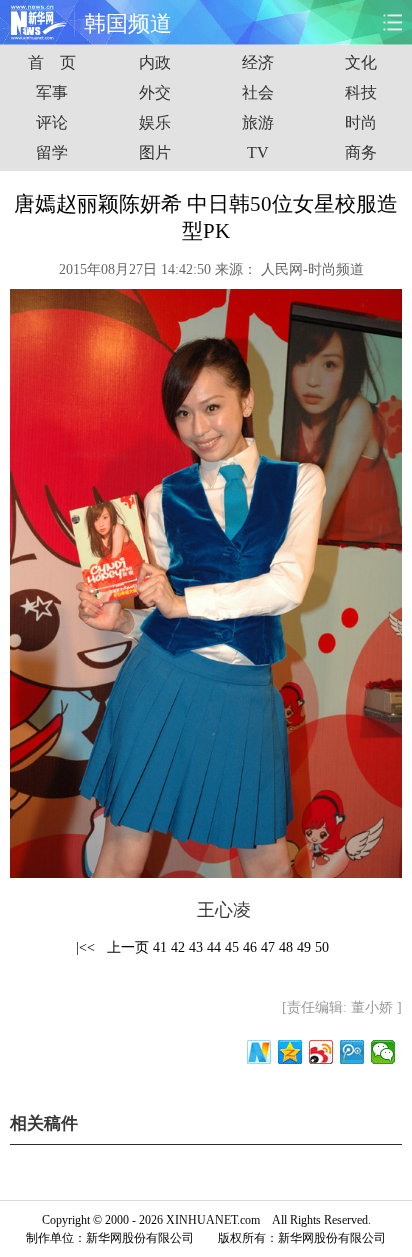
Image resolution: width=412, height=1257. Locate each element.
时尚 (361, 122)
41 (160, 947)
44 (214, 947)
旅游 (258, 122)
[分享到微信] (383, 1052)
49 (304, 947)
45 (232, 947)
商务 (361, 152)
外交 (155, 92)
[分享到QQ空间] (290, 1052)
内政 (155, 62)
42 (178, 947)
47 (268, 947)
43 (196, 947)
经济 (258, 62)
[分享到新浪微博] (321, 1052)
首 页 (52, 62)
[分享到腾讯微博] (352, 1052)
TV (258, 152)
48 (286, 947)
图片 (155, 152)
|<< (85, 947)
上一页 (128, 947)
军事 (52, 92)
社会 (258, 92)
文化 (361, 62)
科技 (361, 92)
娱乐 (155, 122)
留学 (52, 152)
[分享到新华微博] (259, 1052)
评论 (52, 122)
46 (250, 947)
